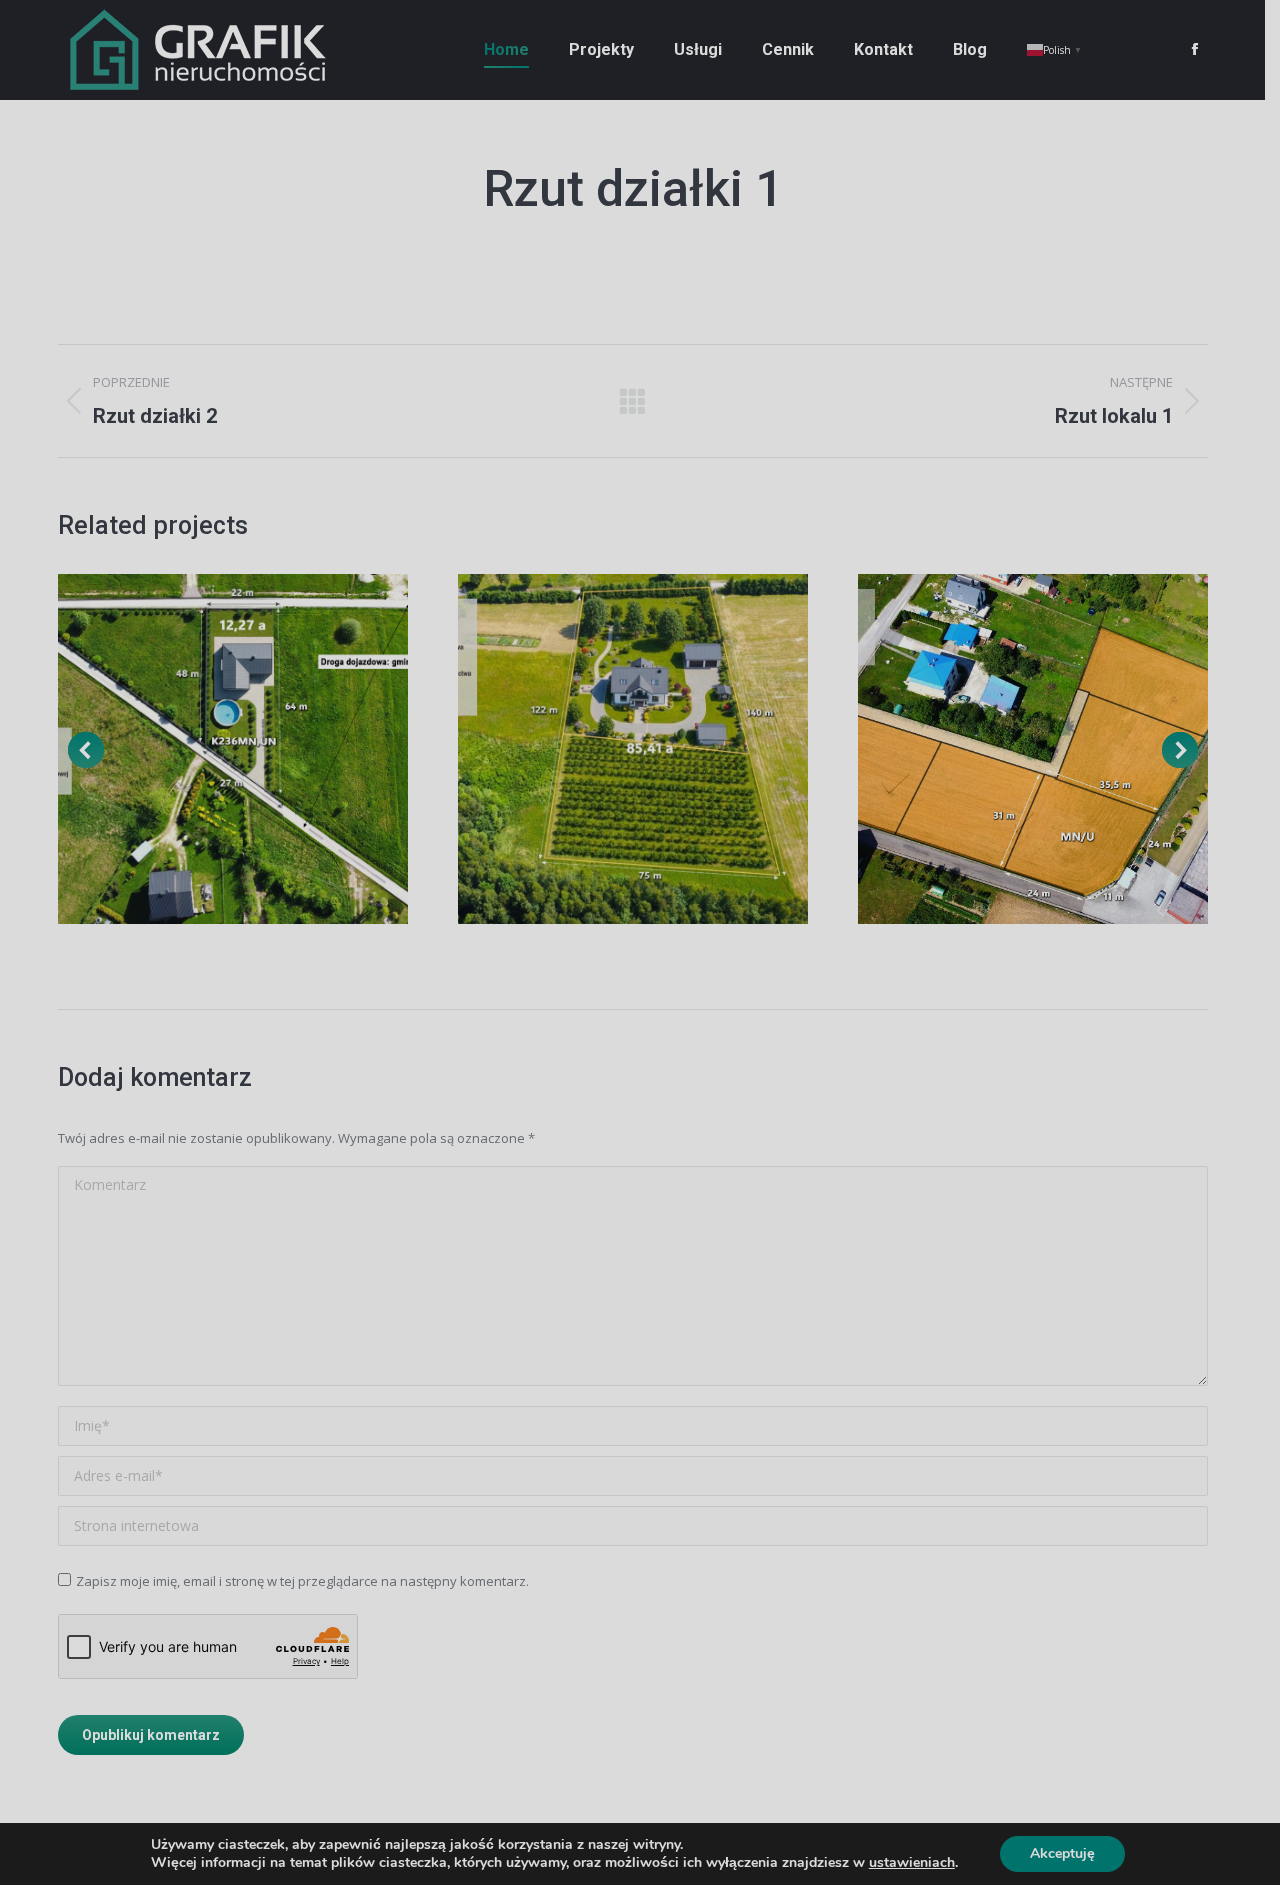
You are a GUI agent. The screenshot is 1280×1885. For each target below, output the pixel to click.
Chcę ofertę (640, 1265)
